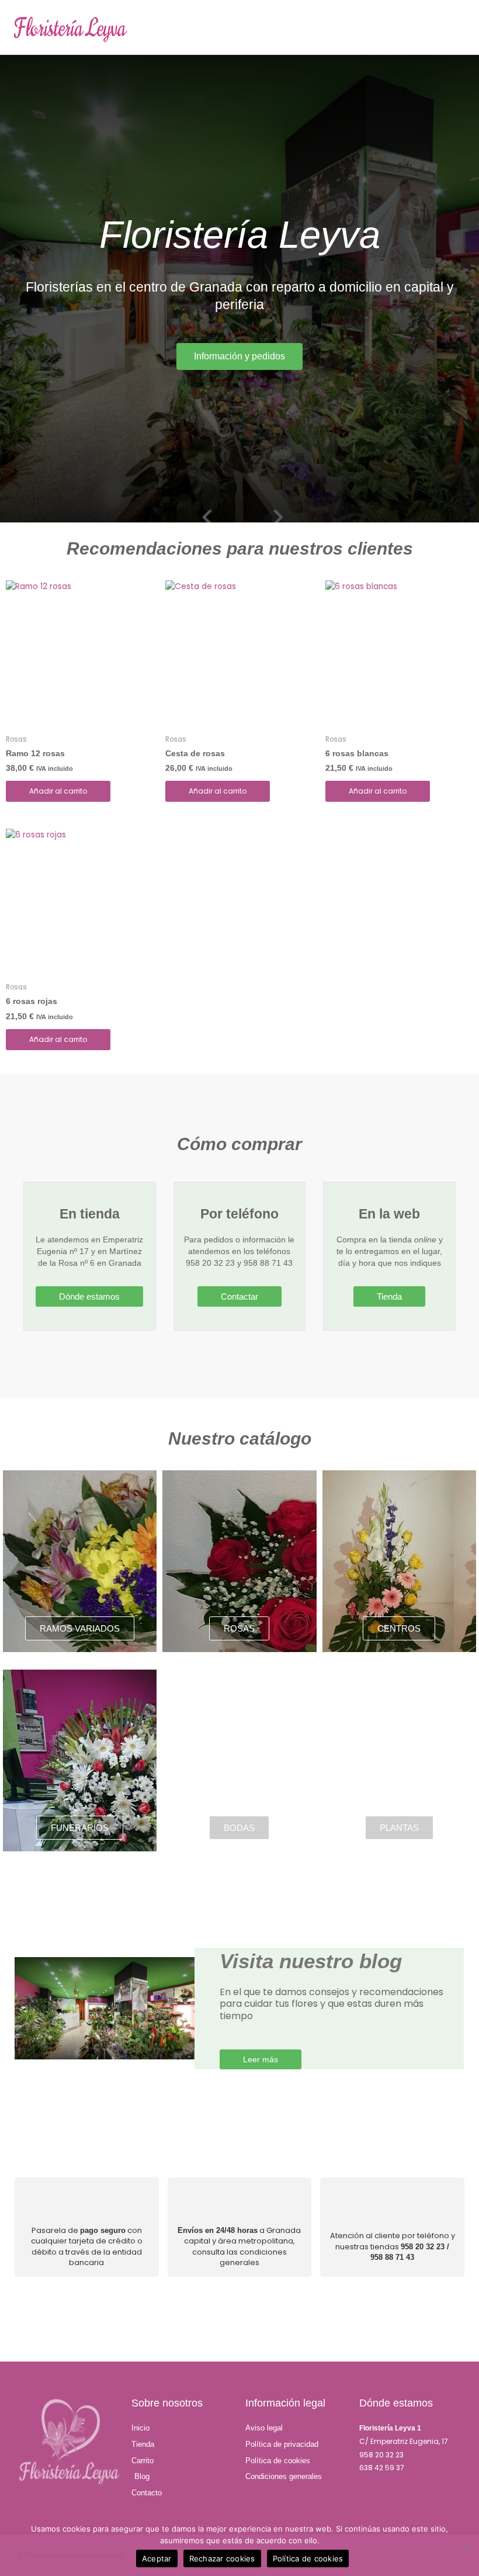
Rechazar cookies (222, 2558)
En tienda (90, 1214)
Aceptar (157, 2558)
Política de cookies (308, 2558)
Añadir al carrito (58, 791)
